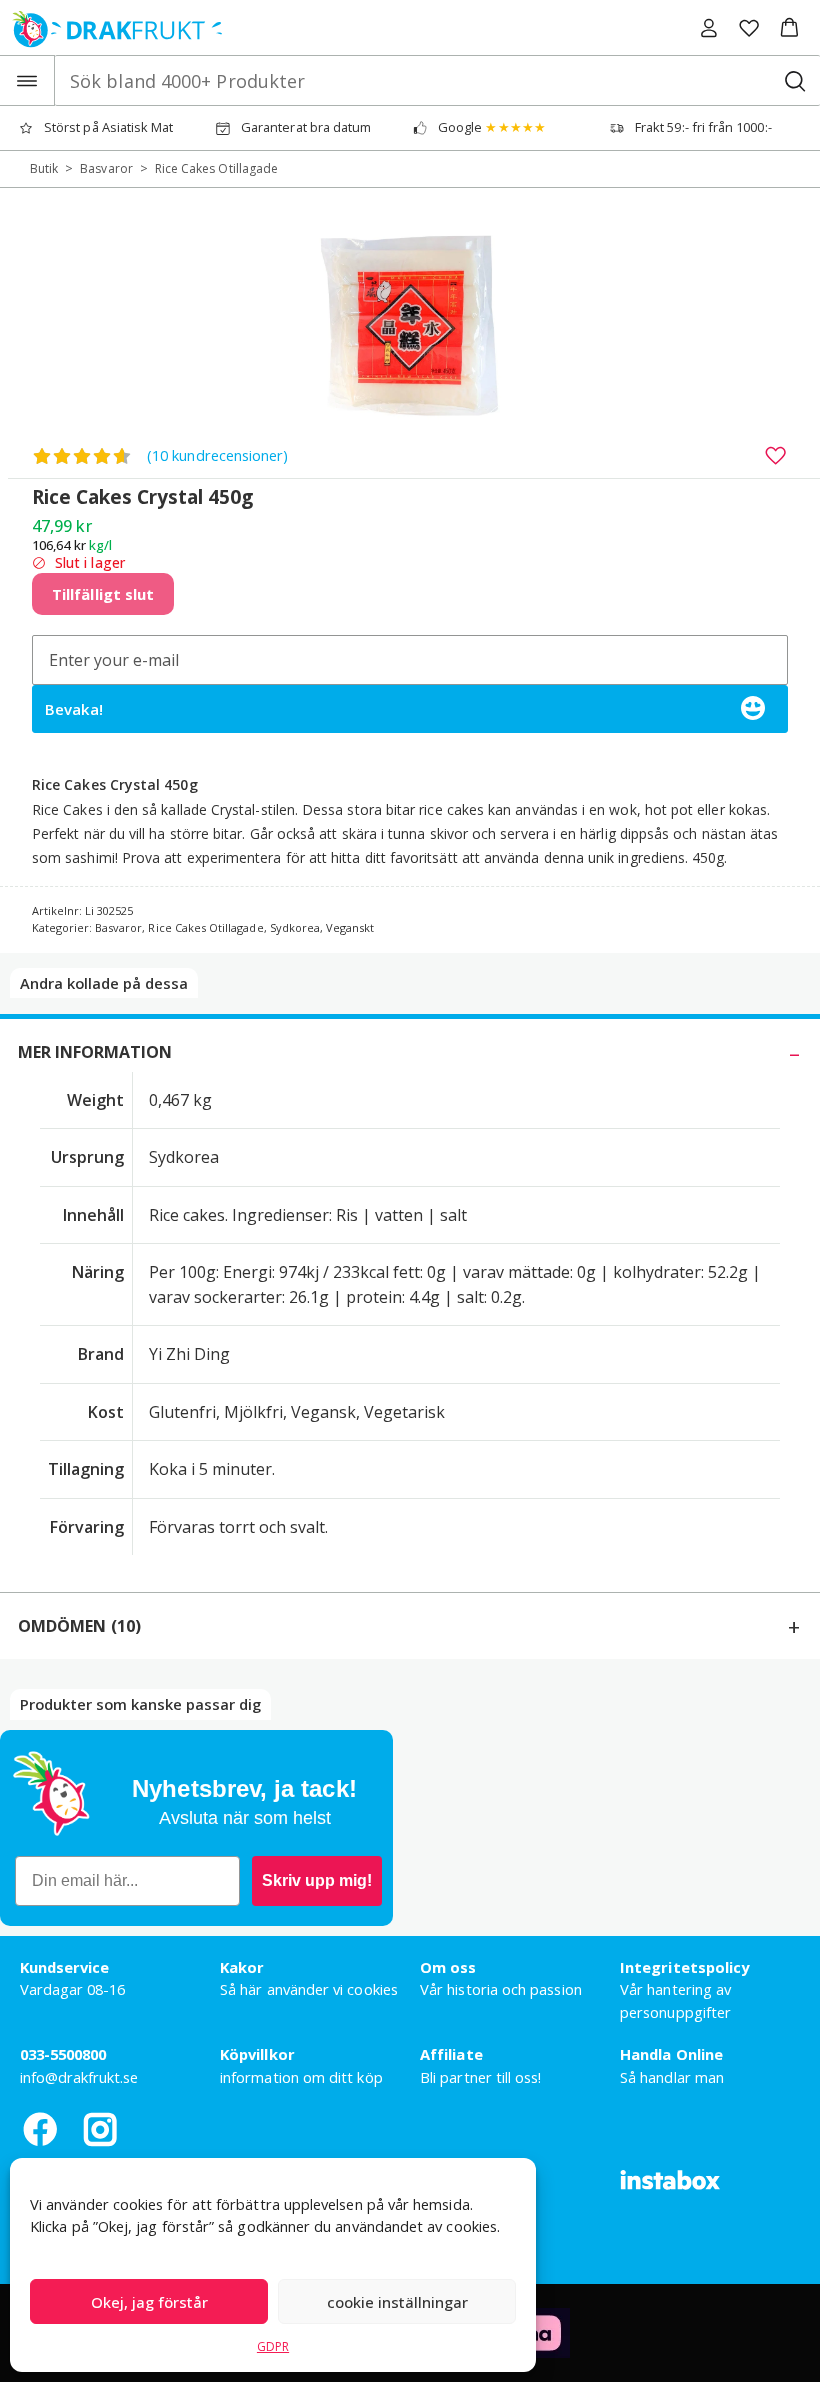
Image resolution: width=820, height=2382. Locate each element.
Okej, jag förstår (149, 2302)
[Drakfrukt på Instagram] (100, 2128)
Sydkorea (295, 927)
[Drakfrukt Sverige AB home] (111, 27)
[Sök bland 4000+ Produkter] (794, 80)
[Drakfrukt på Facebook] (40, 2128)
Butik (44, 168)
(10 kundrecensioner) (217, 455)
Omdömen (79, 1626)
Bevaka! (74, 709)
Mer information (95, 1052)
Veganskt (350, 927)
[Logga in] (709, 28)
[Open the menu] (27, 80)
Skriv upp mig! (317, 1880)
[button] (789, 28)
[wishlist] (749, 28)
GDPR (273, 2346)
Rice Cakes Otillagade (216, 168)
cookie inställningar (397, 2302)
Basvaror (106, 168)
